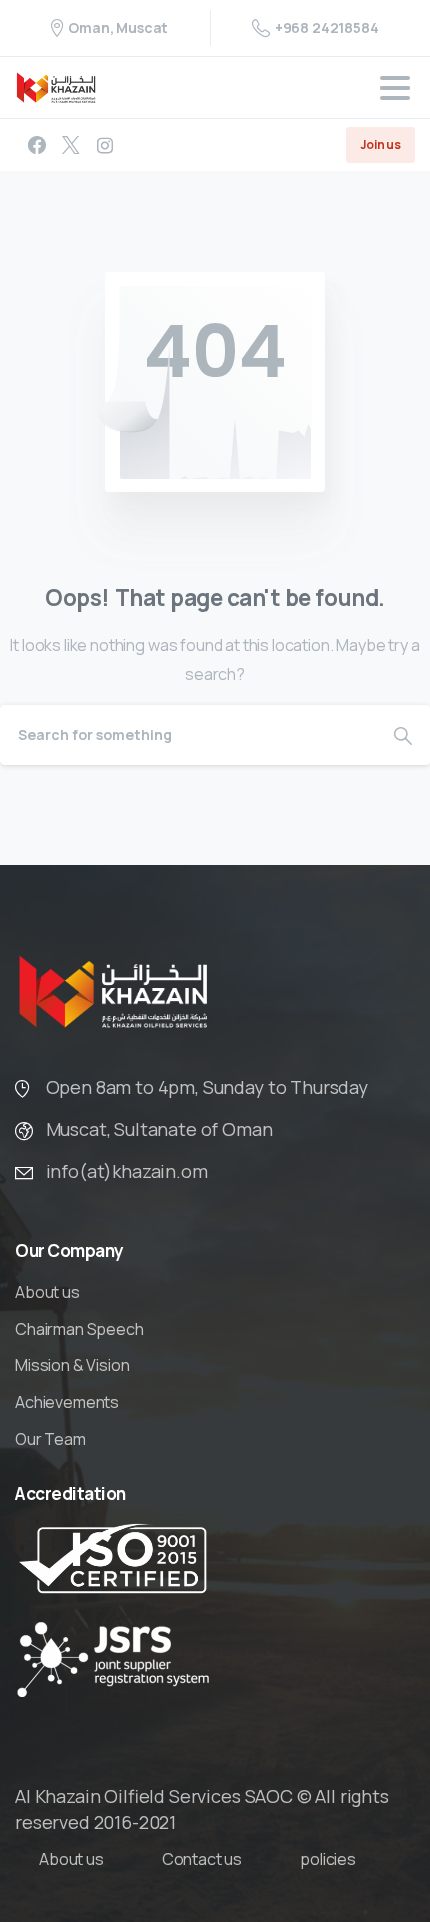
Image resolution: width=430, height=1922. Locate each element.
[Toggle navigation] (395, 88)
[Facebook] (37, 145)
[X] (71, 145)
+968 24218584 (327, 27)
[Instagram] (105, 145)
